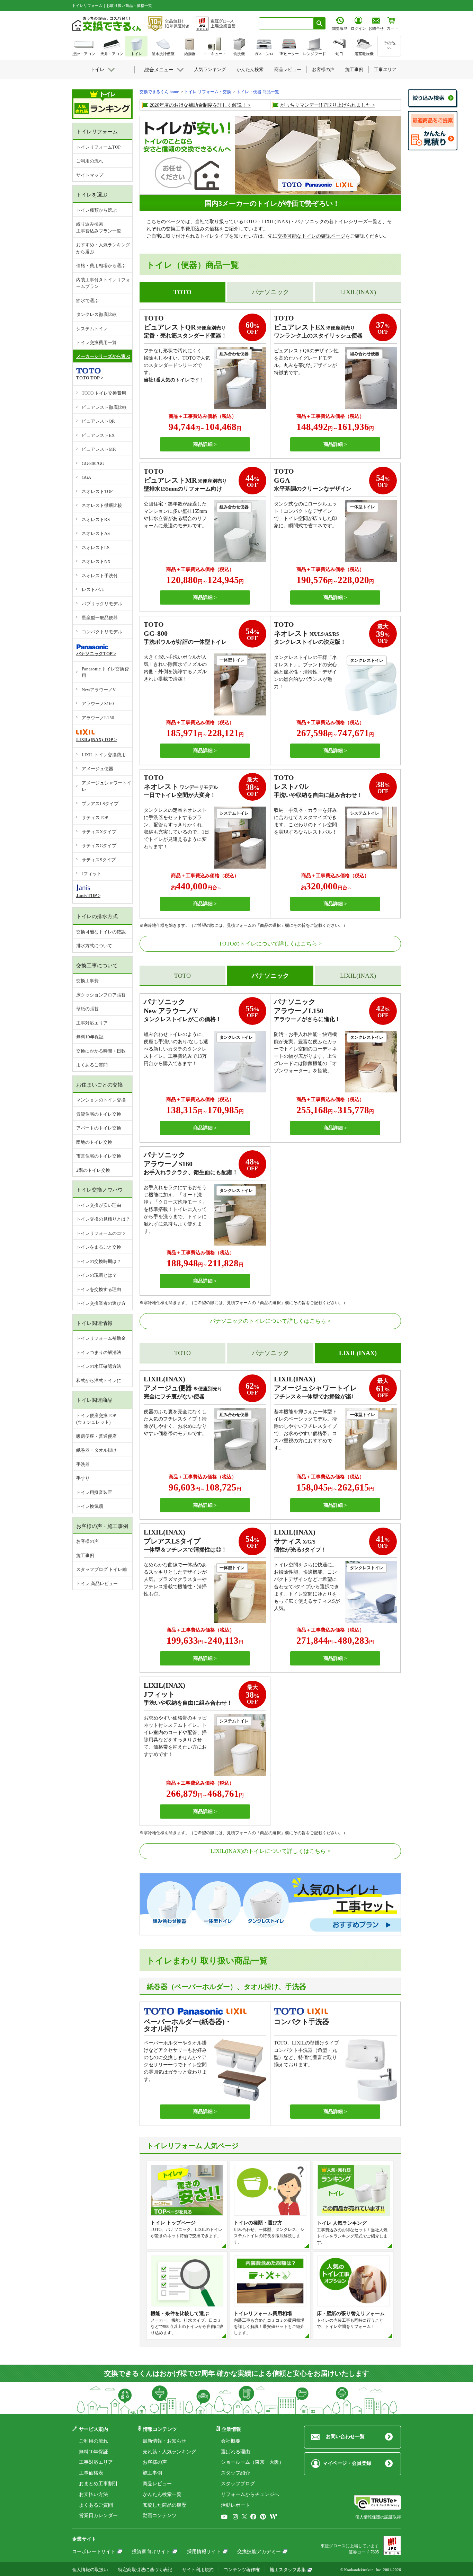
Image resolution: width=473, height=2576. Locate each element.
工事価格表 (91, 2473)
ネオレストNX (96, 561)
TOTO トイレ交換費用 (104, 393)
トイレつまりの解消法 (99, 1352)
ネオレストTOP (97, 491)
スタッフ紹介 (235, 2473)
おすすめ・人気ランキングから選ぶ (103, 248)
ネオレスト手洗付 (100, 576)
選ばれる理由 (235, 2452)
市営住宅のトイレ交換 (99, 1156)
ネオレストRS (96, 520)
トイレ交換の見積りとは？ (103, 1219)
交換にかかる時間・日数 (101, 1051)
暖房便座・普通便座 (96, 1436)
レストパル (93, 590)
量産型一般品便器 (100, 618)
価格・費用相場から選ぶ (101, 266)
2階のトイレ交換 (93, 1170)
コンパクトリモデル (102, 632)
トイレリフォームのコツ (101, 1233)
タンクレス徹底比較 (96, 314)
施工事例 (85, 1555)
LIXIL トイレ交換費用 (104, 755)
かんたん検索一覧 (162, 2494)
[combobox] (286, 23)
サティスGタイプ (99, 846)
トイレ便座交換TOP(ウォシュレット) (96, 1419)
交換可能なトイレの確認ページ (311, 236)
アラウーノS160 (98, 704)
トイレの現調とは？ (96, 1275)
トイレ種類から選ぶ (96, 210)
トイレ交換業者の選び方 (101, 1303)
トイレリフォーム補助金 (101, 1338)
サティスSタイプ (99, 860)
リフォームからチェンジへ (250, 2494)
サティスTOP (95, 817)
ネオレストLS (96, 548)
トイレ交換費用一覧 (96, 342)
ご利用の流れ (90, 161)
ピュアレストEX (98, 435)
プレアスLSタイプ (100, 804)
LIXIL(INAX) (358, 292)
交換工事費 (87, 981)
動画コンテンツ (160, 2516)
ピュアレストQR (98, 421)
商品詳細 (203, 444)
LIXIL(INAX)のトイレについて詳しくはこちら (268, 1851)
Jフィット (92, 874)
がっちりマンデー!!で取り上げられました (325, 105)
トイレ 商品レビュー (97, 1584)
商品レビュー (157, 2484)
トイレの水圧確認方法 (99, 1366)
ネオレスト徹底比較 (102, 505)
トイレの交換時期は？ (99, 1261)
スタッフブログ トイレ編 (101, 1569)
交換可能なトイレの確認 (101, 932)
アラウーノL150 (98, 718)
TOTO (182, 976)
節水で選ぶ (87, 301)
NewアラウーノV (99, 690)
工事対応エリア (92, 1023)
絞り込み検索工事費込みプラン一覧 (99, 227)
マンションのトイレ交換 (101, 1100)
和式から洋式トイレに (99, 1381)
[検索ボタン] (320, 23)
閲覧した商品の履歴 (164, 2505)
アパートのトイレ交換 (99, 1128)
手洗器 (83, 1464)
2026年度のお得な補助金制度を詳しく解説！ (198, 105)
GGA (86, 477)
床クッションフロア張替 (101, 995)
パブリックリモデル (102, 604)
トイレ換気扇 (90, 1506)
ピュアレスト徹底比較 (104, 407)
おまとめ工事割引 (98, 2484)
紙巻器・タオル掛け (96, 1450)
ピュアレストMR (99, 449)
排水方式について (94, 946)
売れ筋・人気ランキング (169, 2452)
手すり (83, 1478)
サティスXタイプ (99, 832)
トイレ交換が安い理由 (99, 1205)
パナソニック (270, 292)
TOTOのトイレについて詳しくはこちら (268, 944)
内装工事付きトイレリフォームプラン (103, 283)
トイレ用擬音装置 (94, 1492)
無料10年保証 (90, 1037)
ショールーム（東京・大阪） (252, 2462)
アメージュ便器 (97, 769)
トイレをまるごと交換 (99, 1247)
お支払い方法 (93, 2494)
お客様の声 (87, 1541)
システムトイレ (92, 329)
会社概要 (231, 2441)
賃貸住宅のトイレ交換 (99, 1114)
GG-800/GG (93, 463)
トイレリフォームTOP (98, 147)
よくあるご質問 (92, 1065)
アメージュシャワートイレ (106, 786)
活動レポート (235, 2505)
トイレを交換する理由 (99, 1289)
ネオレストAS (96, 533)
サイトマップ (90, 175)
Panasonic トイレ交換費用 (105, 672)
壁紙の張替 (87, 1009)
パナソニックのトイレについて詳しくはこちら (268, 1321)
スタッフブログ (238, 2484)
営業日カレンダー (98, 2516)
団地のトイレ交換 (94, 1142)
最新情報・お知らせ (164, 2441)
